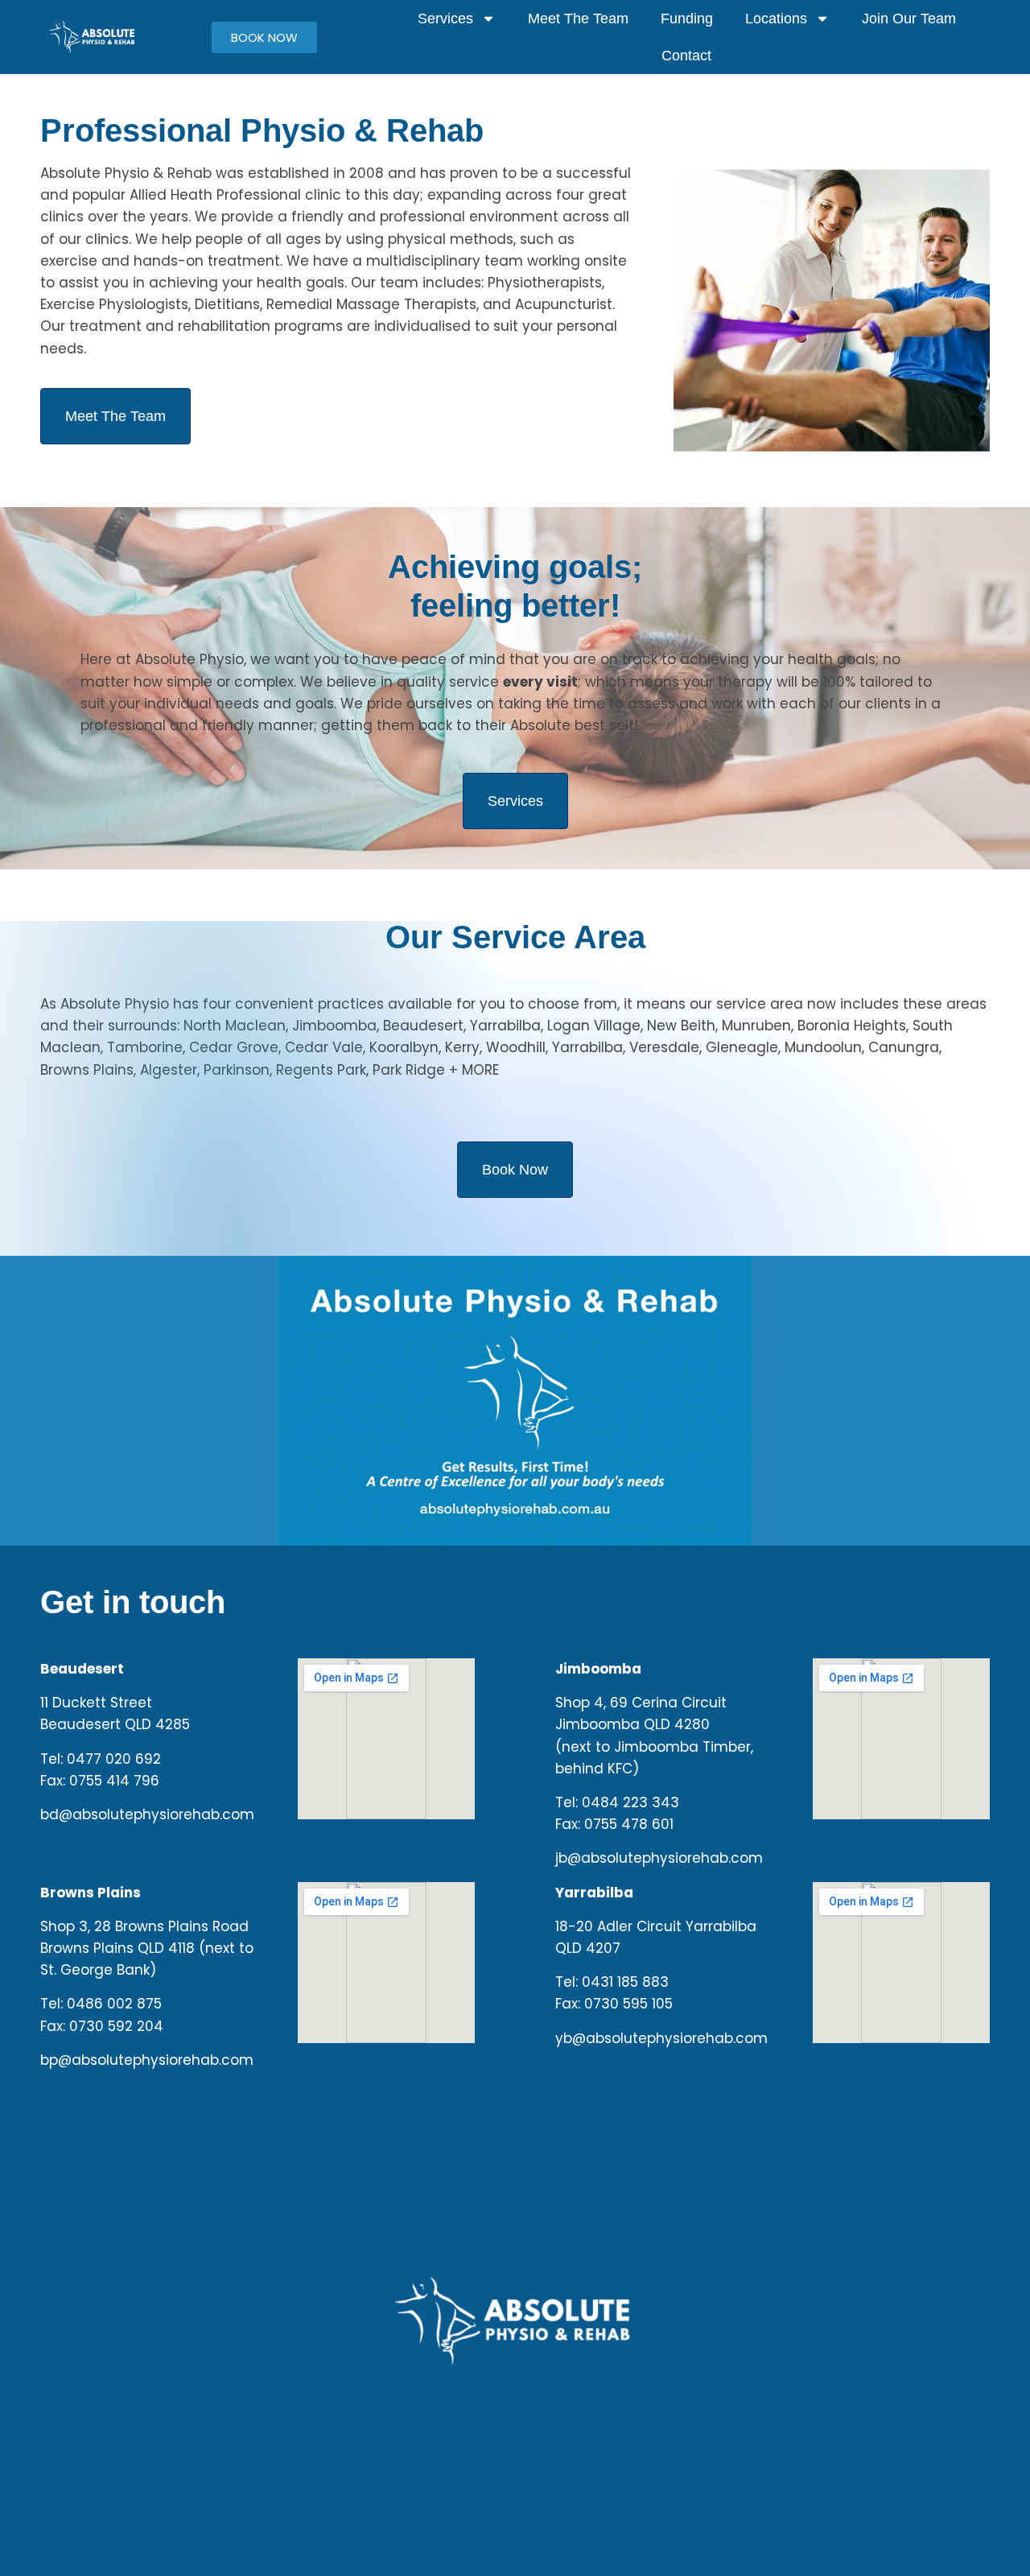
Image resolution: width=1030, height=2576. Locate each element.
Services (445, 19)
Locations (776, 19)
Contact (686, 56)
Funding (687, 19)
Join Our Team (909, 19)
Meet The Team (578, 19)
